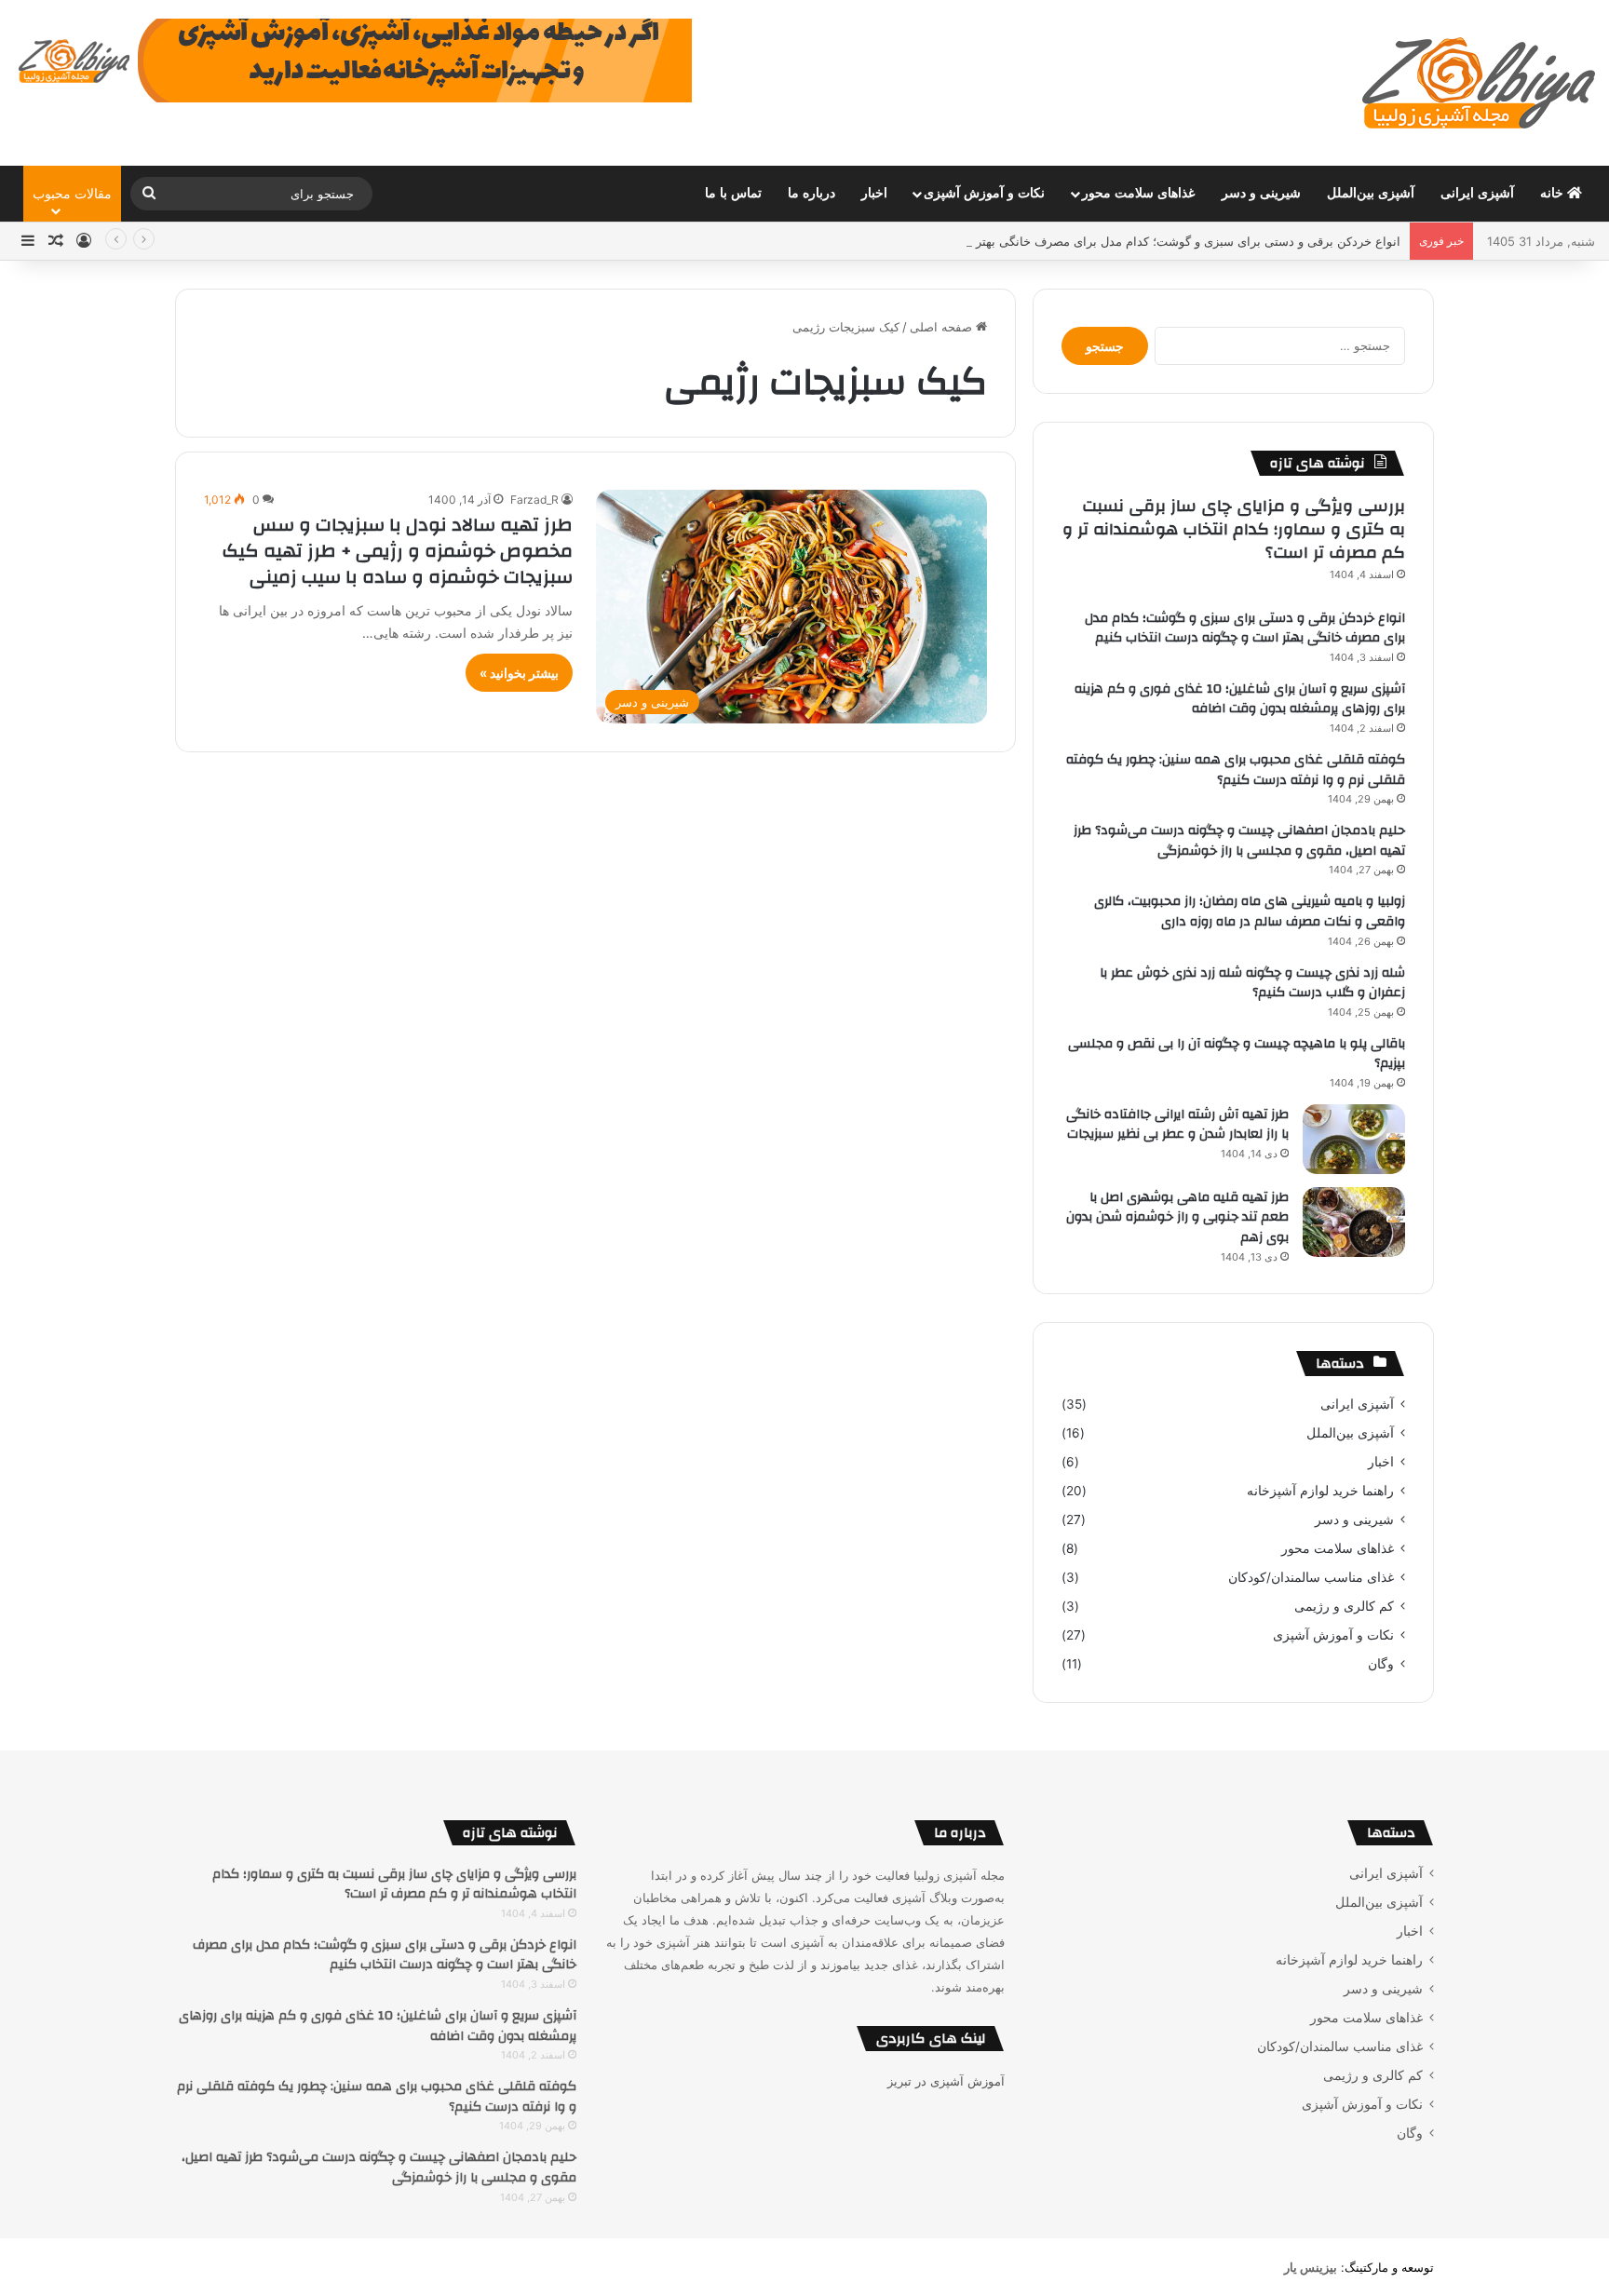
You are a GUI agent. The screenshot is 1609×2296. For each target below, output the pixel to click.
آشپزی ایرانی (1477, 193)
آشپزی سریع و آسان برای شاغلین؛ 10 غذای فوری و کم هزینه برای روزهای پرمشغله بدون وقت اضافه (1240, 699)
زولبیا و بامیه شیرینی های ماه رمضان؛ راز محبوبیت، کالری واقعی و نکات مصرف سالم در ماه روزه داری (1250, 912)
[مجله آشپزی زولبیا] (1479, 83)
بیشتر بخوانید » (519, 673)
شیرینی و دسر (1261, 193)
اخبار (874, 193)
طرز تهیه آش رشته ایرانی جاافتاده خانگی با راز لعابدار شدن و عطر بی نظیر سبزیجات (1177, 1125)
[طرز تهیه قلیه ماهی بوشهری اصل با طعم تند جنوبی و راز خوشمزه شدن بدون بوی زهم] (1354, 1222)
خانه (1554, 193)
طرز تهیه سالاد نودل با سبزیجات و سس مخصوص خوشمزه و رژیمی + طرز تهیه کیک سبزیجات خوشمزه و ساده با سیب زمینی (398, 551)
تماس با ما (733, 193)
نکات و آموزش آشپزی (984, 193)
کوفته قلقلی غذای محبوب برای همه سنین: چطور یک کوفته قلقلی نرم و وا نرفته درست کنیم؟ (1236, 770)
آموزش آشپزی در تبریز (946, 2081)
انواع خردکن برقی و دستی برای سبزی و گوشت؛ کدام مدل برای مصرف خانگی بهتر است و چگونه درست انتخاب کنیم (1102, 241)
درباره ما (811, 193)
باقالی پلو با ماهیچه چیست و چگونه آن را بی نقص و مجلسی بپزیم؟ (1237, 1054)
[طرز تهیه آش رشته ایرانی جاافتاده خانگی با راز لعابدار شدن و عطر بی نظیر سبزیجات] (1354, 1139)
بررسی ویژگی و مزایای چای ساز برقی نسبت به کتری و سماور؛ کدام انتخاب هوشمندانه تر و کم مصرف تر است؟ (1234, 529)
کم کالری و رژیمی (1344, 1606)
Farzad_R (534, 500)
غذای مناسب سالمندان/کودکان (1311, 1577)
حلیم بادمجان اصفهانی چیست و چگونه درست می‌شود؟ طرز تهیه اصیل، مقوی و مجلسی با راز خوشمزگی (1239, 841)
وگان (1381, 1664)
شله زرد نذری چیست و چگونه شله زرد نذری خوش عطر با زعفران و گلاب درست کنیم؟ (1252, 983)
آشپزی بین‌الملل (1371, 193)
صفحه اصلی (943, 327)
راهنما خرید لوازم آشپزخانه (1320, 1491)
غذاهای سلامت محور (1138, 193)
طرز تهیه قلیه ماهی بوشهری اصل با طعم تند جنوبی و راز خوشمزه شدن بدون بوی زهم (1177, 1217)
